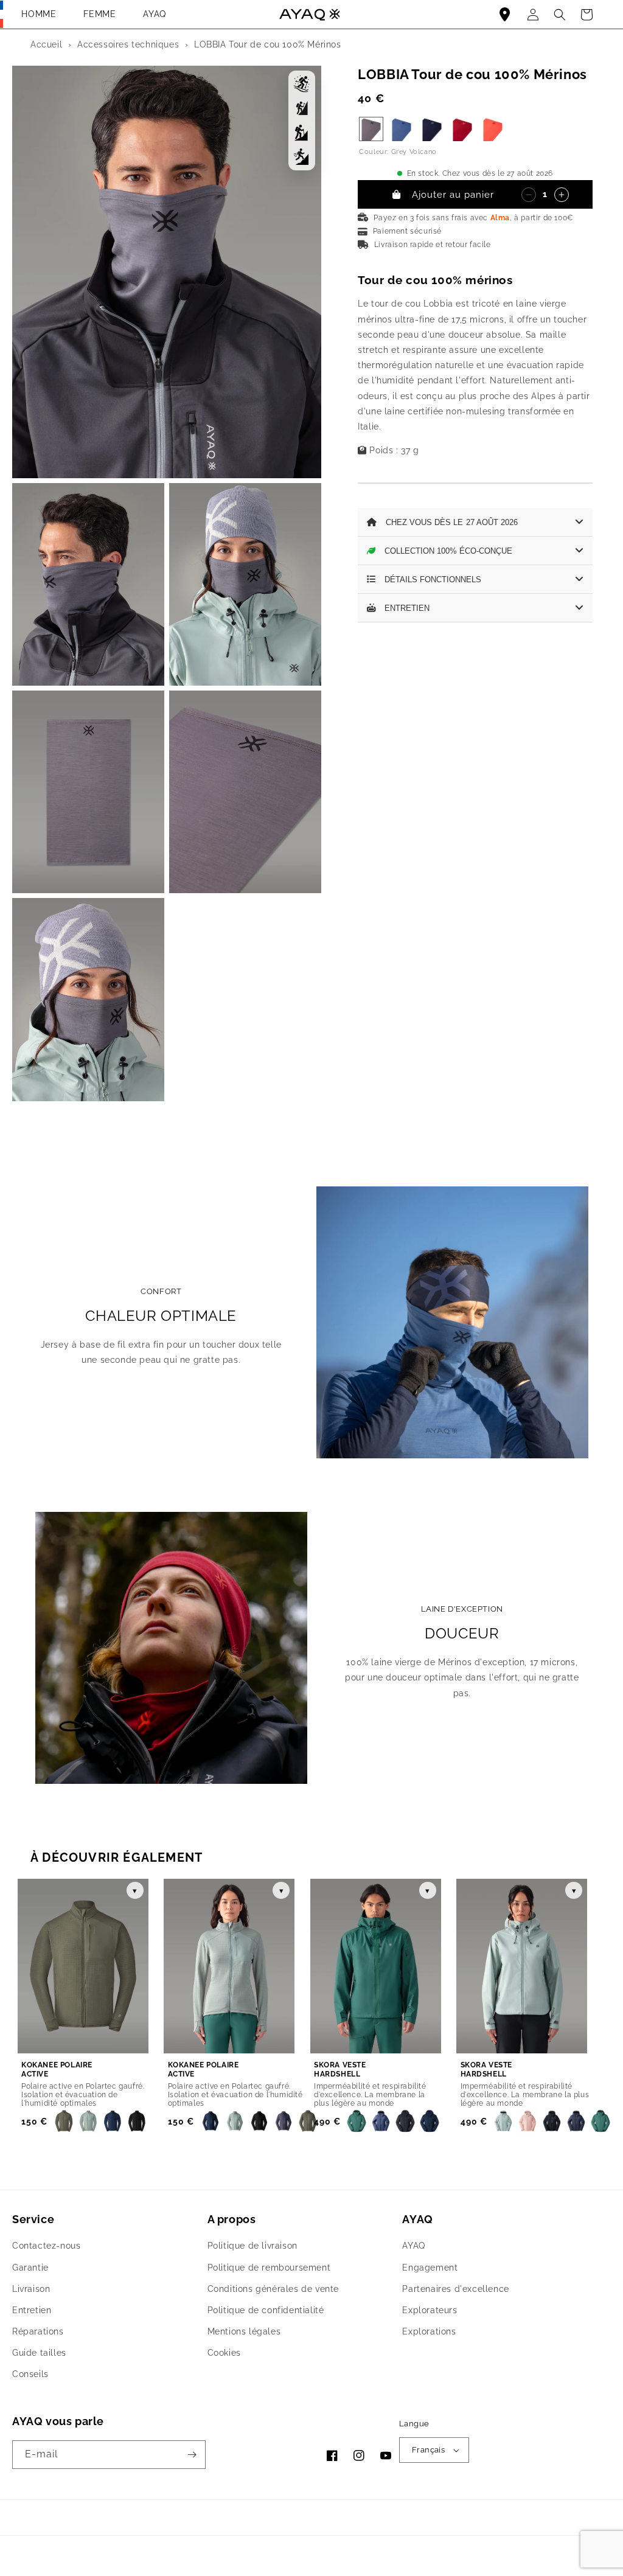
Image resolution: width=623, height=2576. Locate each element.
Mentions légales (244, 2331)
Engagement (430, 2268)
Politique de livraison (252, 2246)
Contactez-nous (46, 2246)
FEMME (99, 14)
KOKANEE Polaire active (57, 2070)
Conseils (30, 2374)
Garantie (30, 2268)
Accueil (46, 44)
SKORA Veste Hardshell (340, 2070)
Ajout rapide (122, 2070)
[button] (586, 15)
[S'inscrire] (192, 2455)
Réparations (38, 2331)
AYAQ (154, 14)
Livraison (31, 2289)
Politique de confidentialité (266, 2310)
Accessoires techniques (128, 44)
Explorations (429, 2331)
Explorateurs (430, 2310)
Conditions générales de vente (273, 2289)
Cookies (224, 2353)
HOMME (39, 14)
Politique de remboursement (269, 2268)
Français (428, 2450)
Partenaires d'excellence (455, 2289)
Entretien (32, 2310)
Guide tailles (39, 2353)
